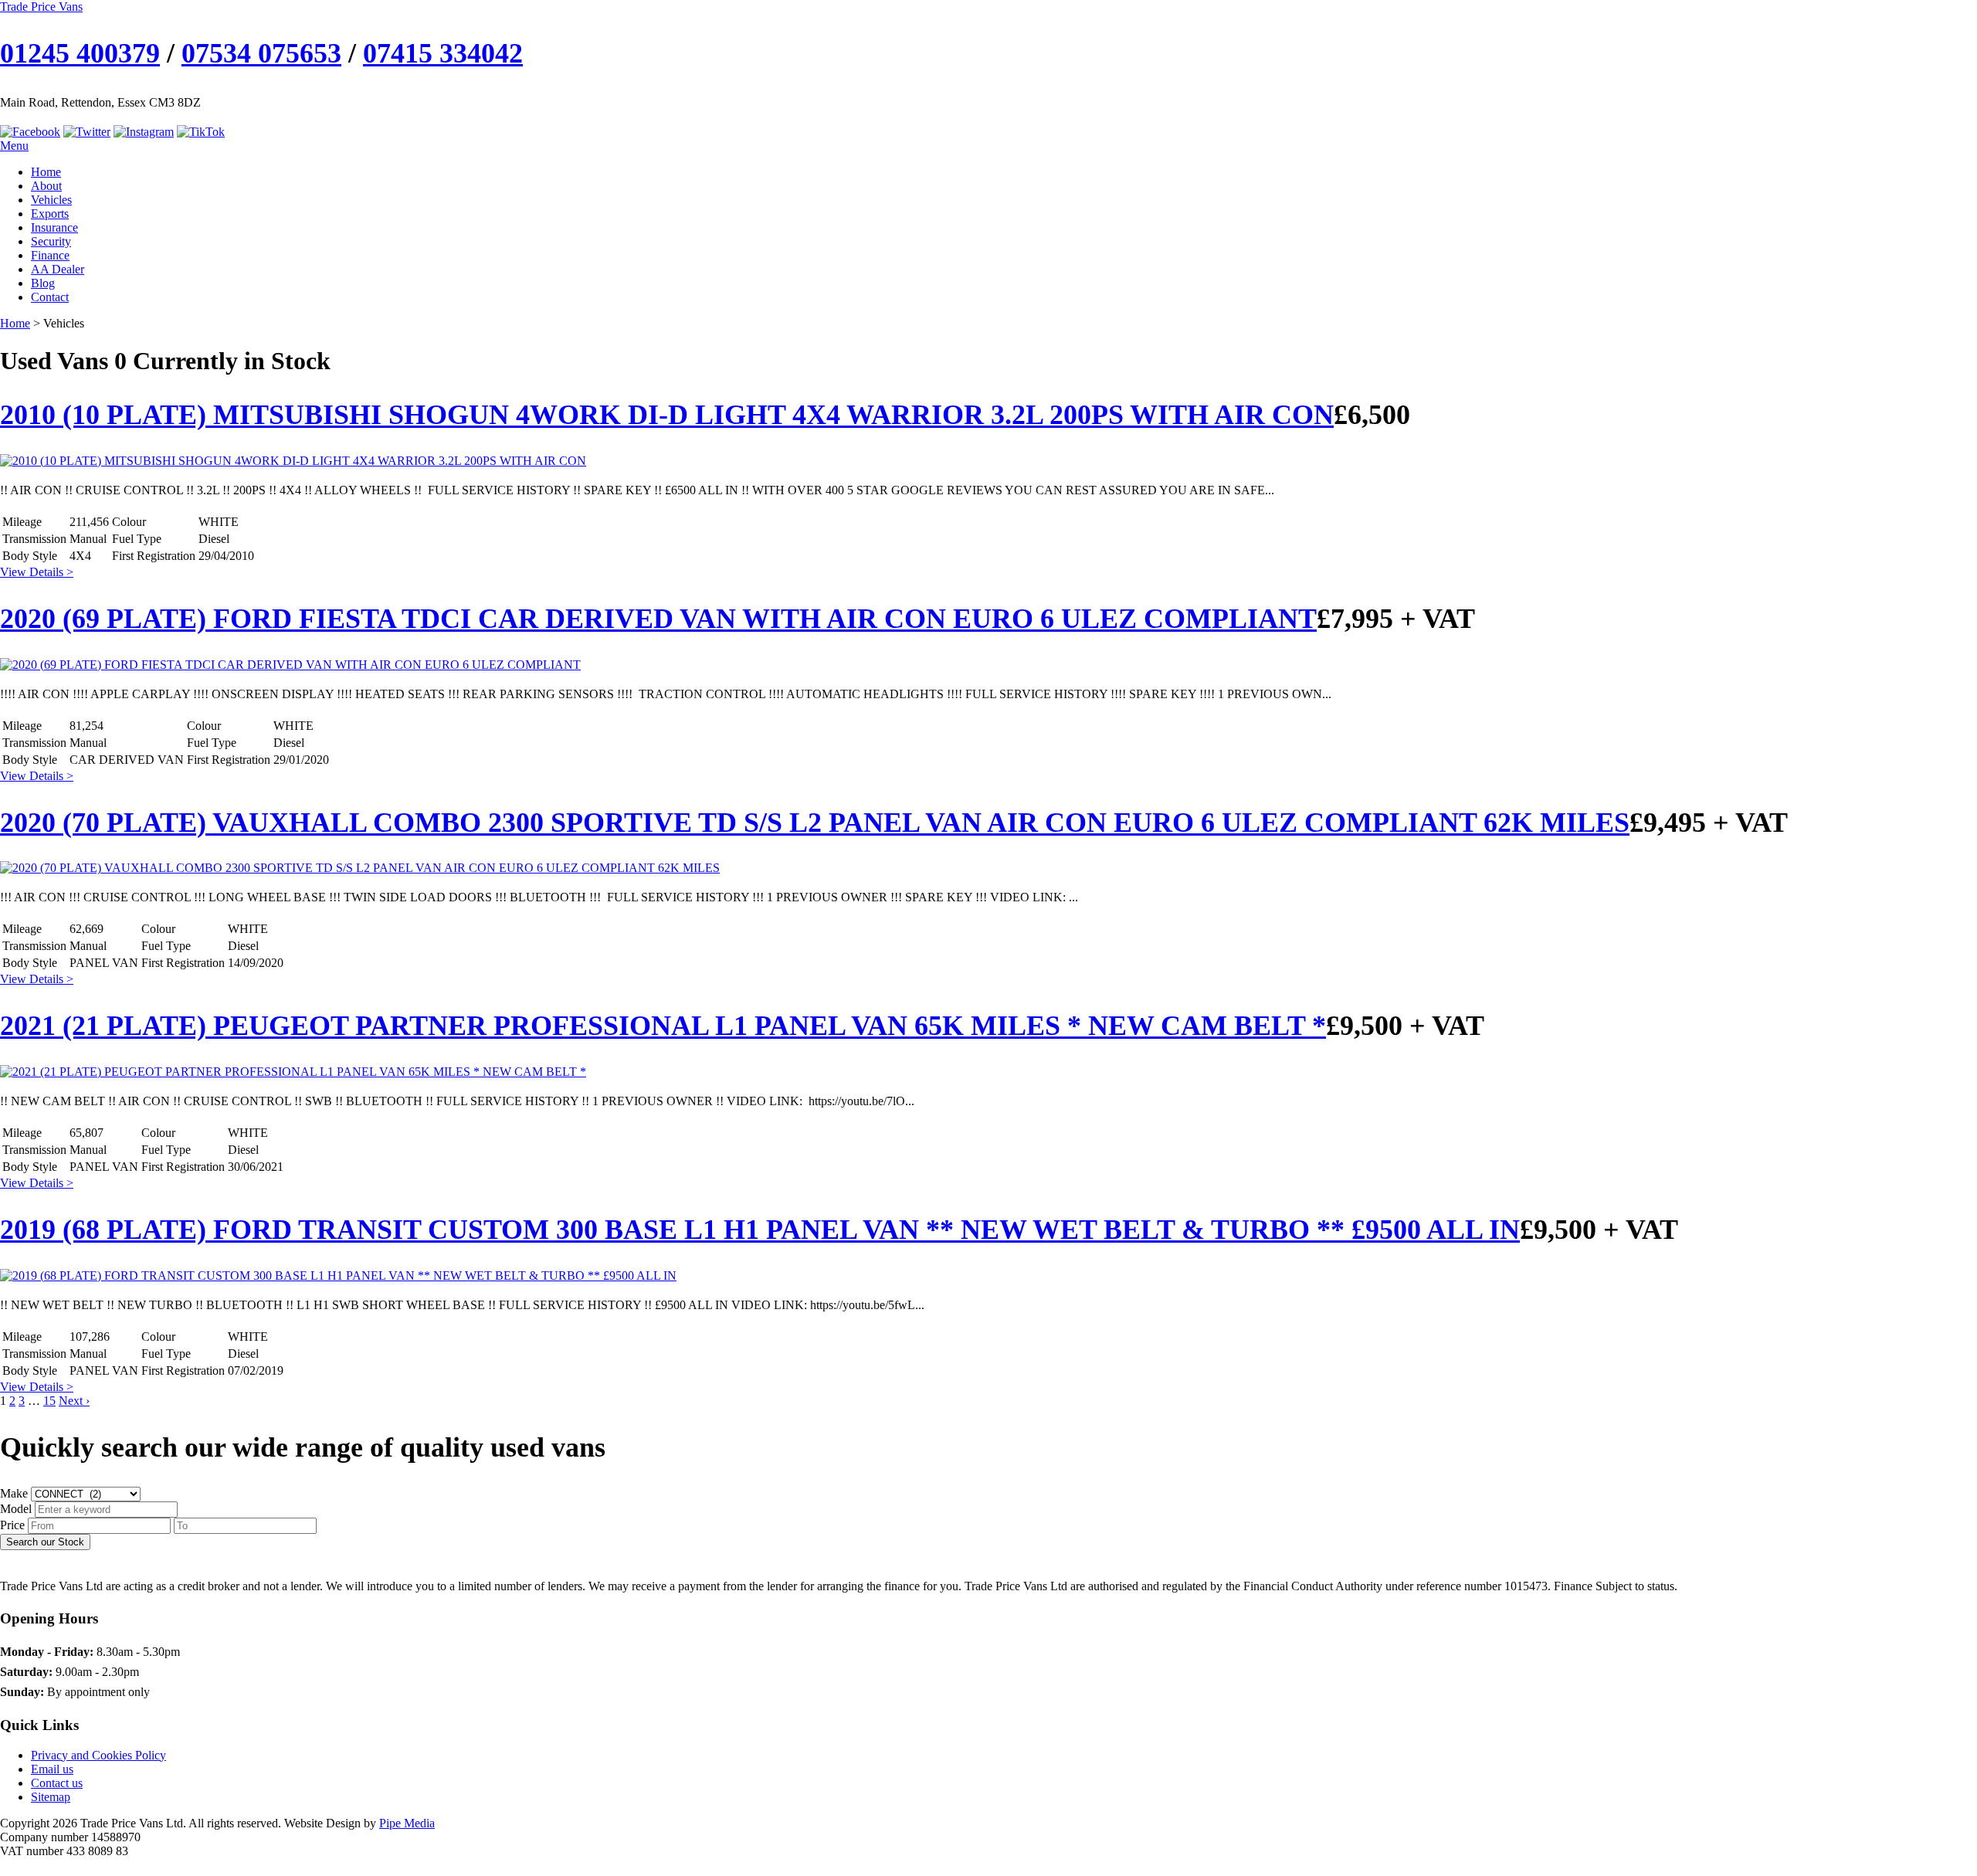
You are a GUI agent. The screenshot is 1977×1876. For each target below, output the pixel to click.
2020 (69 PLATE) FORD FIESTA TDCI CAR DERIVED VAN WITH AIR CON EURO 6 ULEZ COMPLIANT (658, 619)
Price (12, 1525)
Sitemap (51, 1797)
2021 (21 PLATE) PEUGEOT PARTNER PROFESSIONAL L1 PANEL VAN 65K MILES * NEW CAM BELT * (663, 1026)
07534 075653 (261, 53)
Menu (14, 146)
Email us (52, 1769)
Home (15, 323)
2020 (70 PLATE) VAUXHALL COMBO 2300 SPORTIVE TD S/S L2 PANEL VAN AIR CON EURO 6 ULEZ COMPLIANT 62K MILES (815, 823)
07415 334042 (443, 53)
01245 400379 (80, 53)
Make (14, 1493)
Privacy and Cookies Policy (98, 1755)
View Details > (37, 572)
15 (49, 1401)
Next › (74, 1401)
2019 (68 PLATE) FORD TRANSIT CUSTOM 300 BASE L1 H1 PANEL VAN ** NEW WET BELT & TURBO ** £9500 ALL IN (760, 1230)
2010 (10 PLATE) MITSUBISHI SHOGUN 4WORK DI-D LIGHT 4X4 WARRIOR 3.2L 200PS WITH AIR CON (667, 415)
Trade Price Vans (41, 7)
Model (16, 1509)
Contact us (57, 1783)
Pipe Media (407, 1823)
